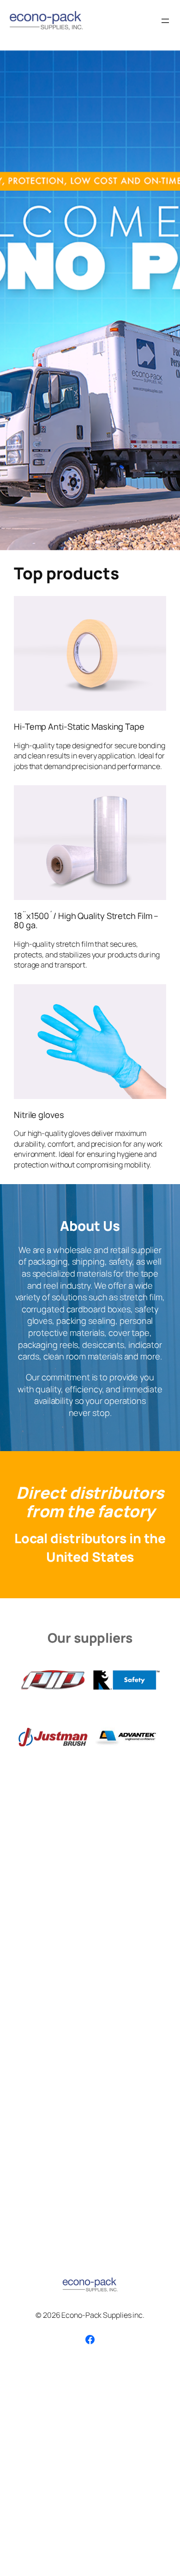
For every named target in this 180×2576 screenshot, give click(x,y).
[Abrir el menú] (165, 21)
